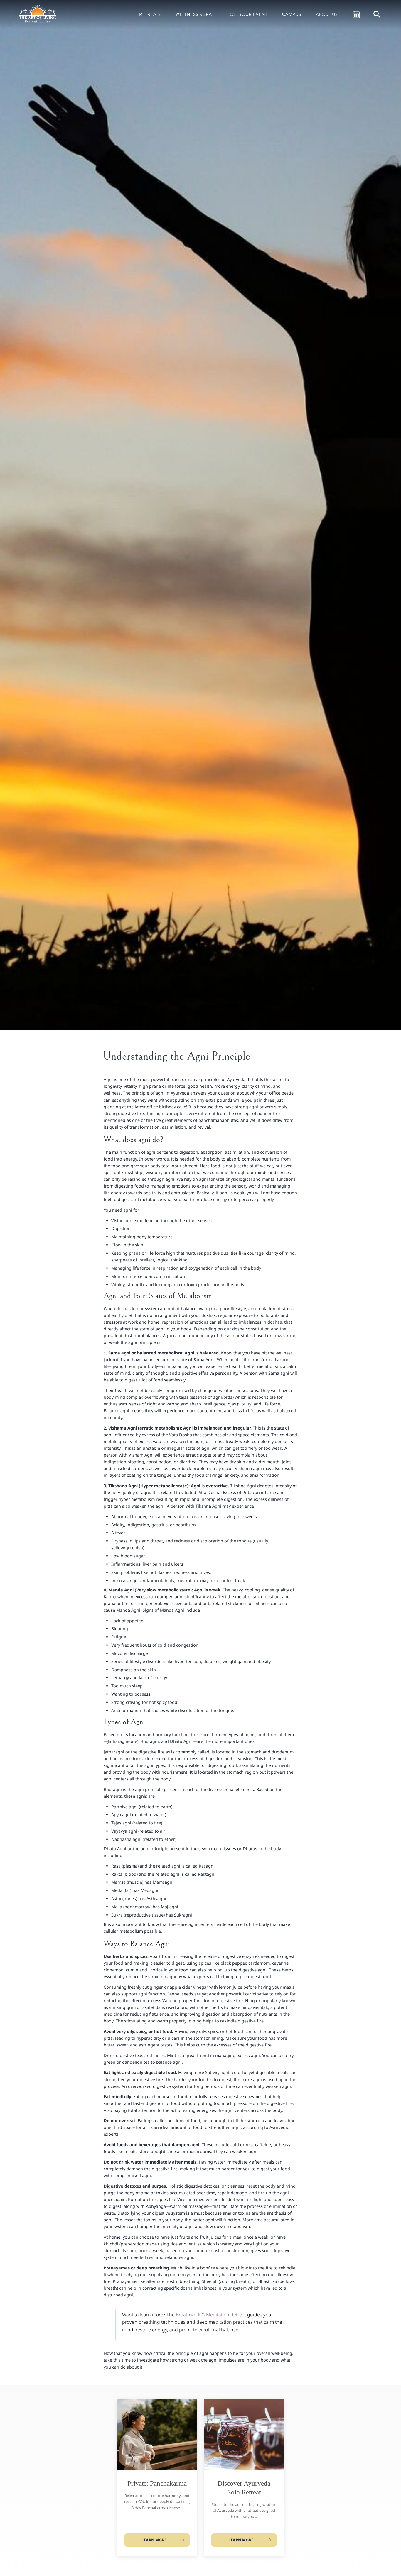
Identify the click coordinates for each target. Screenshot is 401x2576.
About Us (327, 14)
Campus (292, 14)
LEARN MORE (154, 2540)
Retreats (150, 14)
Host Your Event (247, 14)
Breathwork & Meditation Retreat (211, 2315)
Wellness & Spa (193, 14)
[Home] (38, 14)
